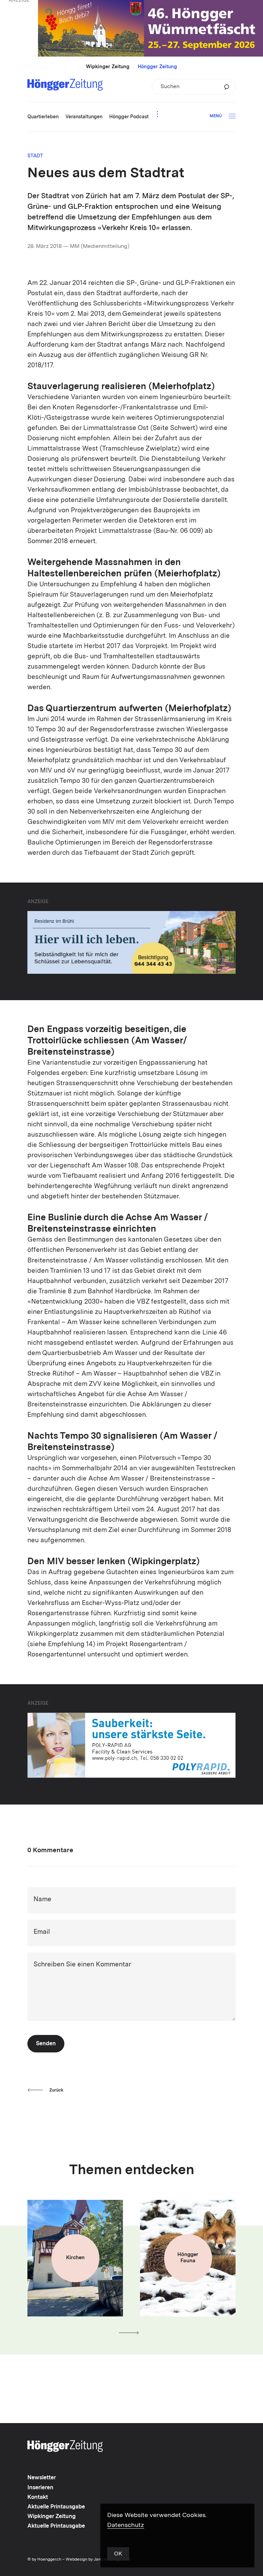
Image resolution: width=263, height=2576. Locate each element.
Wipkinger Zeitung (108, 67)
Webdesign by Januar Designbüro (98, 2560)
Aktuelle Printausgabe (56, 2507)
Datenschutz (126, 2525)
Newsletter (42, 2478)
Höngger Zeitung (157, 67)
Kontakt (38, 2497)
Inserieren (40, 2488)
